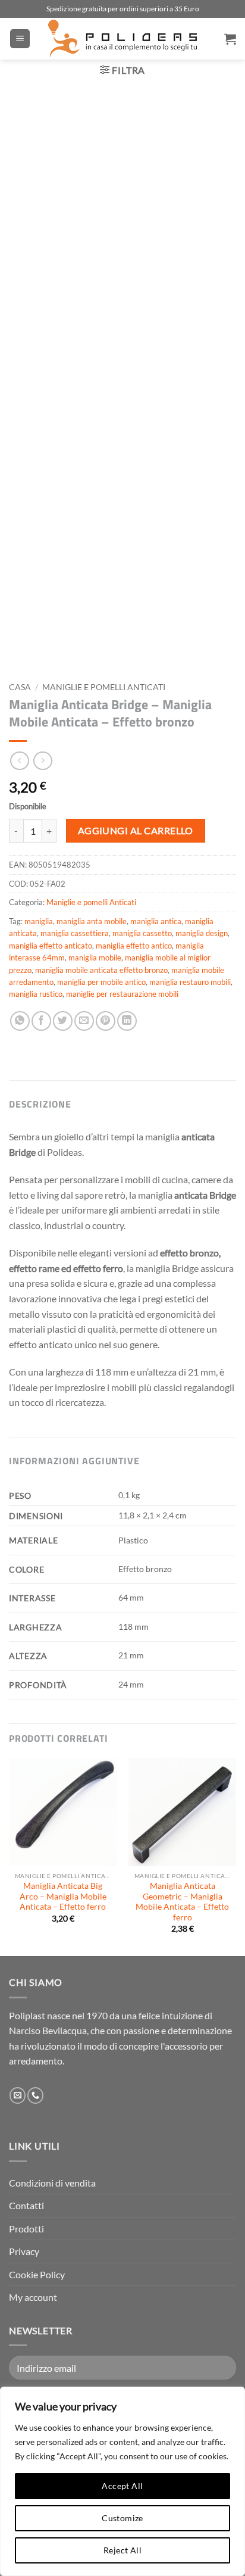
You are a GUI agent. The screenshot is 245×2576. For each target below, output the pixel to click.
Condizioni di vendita (52, 2183)
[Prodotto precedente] (43, 761)
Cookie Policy (37, 2274)
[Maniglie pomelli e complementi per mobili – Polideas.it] (122, 39)
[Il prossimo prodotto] (19, 761)
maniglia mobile (95, 958)
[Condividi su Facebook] (41, 1021)
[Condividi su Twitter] (63, 1021)
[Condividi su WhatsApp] (20, 1021)
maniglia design (202, 933)
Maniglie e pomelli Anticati (104, 687)
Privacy (24, 2251)
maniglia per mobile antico (101, 982)
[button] (20, 39)
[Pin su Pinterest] (106, 1021)
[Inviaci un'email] (18, 2095)
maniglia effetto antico (134, 946)
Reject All (122, 2550)
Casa (20, 687)
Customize (122, 2518)
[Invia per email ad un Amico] (84, 1021)
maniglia (39, 921)
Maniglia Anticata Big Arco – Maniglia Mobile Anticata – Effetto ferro (63, 1896)
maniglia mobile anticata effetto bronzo (101, 970)
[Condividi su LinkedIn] (127, 1021)
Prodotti (26, 2229)
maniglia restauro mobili (190, 982)
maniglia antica (156, 921)
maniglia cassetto (142, 933)
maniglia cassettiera (75, 933)
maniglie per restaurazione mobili (122, 994)
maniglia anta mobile (92, 921)
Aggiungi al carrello (136, 831)
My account (33, 2297)
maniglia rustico (36, 994)
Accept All (122, 2486)
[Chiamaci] (35, 2095)
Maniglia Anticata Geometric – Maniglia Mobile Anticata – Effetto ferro (182, 1902)
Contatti (26, 2205)
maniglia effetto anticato (51, 946)
